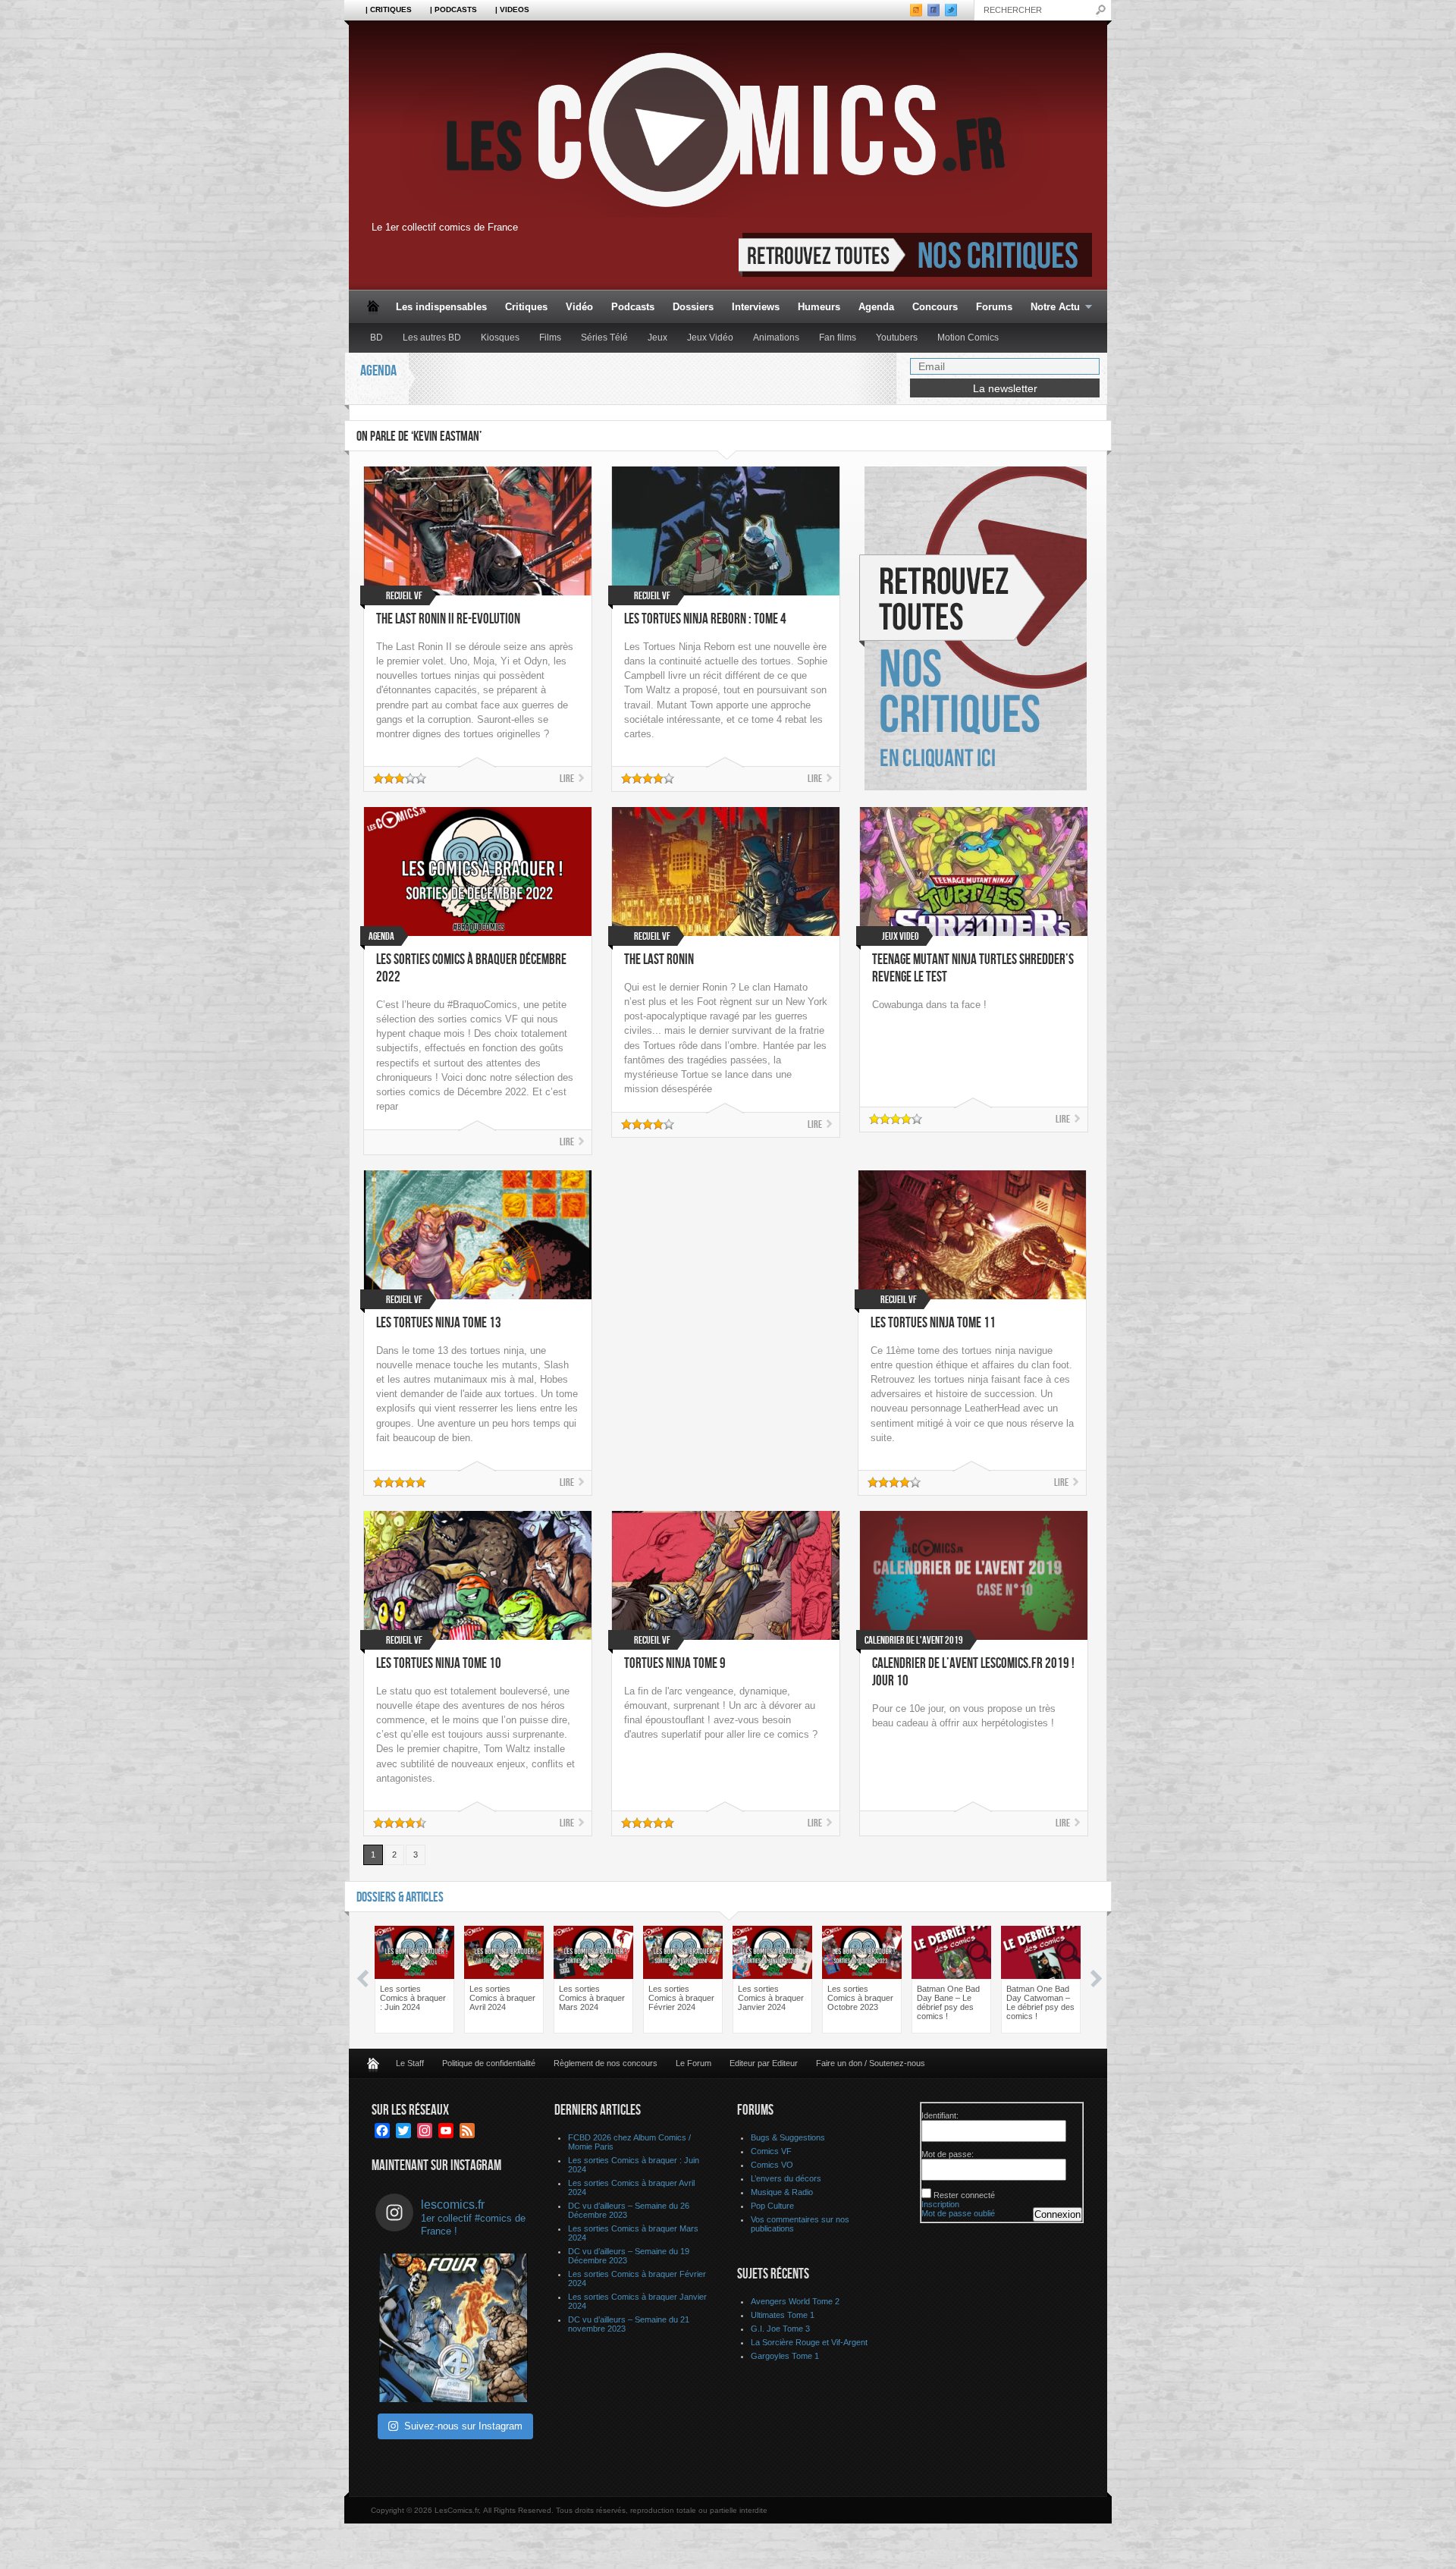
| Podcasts (453, 9)
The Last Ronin (659, 960)
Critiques (526, 307)
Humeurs (819, 307)
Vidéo (579, 307)
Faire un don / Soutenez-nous (871, 2063)
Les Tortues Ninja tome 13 (439, 1323)
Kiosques (500, 338)
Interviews (756, 307)
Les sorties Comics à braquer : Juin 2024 (413, 1998)
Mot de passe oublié (958, 2213)
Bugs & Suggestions (788, 2137)
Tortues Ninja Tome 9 (675, 1664)
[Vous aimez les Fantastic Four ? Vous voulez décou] (453, 2328)
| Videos (512, 9)
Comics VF (771, 2151)
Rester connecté (964, 2195)
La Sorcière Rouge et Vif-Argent (809, 2342)
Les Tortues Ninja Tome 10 (439, 1664)
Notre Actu (1051, 308)
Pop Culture (772, 2206)
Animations (776, 338)
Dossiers (693, 307)
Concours (935, 307)
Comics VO (772, 2165)
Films (550, 338)
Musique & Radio (782, 2192)
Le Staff (410, 2063)
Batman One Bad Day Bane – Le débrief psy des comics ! (948, 2002)
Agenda (876, 307)
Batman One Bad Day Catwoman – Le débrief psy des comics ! (1040, 2002)
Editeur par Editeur (764, 2063)
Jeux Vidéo (710, 338)
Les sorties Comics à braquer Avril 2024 (502, 1998)
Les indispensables (441, 307)
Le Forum (693, 2063)
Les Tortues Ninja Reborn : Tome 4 (705, 619)
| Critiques (389, 9)
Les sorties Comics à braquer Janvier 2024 (771, 1998)
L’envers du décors (786, 2178)
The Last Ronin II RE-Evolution (448, 619)
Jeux (657, 338)
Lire (567, 779)
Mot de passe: (948, 2154)
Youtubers (897, 338)
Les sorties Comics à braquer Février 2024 (681, 1998)
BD (377, 338)
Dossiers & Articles (400, 1897)
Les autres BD (432, 338)
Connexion (1057, 2214)
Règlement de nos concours (606, 2063)
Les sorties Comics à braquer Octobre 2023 (860, 1998)
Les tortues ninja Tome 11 (933, 1323)
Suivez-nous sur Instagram (463, 2426)
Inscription (940, 2204)
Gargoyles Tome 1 (785, 2356)
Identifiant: (940, 2115)
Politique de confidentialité (489, 2063)
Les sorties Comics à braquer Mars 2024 (592, 1998)
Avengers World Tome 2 (795, 2301)
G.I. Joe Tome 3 (780, 2329)
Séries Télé (604, 338)
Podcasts (633, 307)
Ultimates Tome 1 (783, 2315)
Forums (994, 307)
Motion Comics (968, 338)
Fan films (838, 338)
